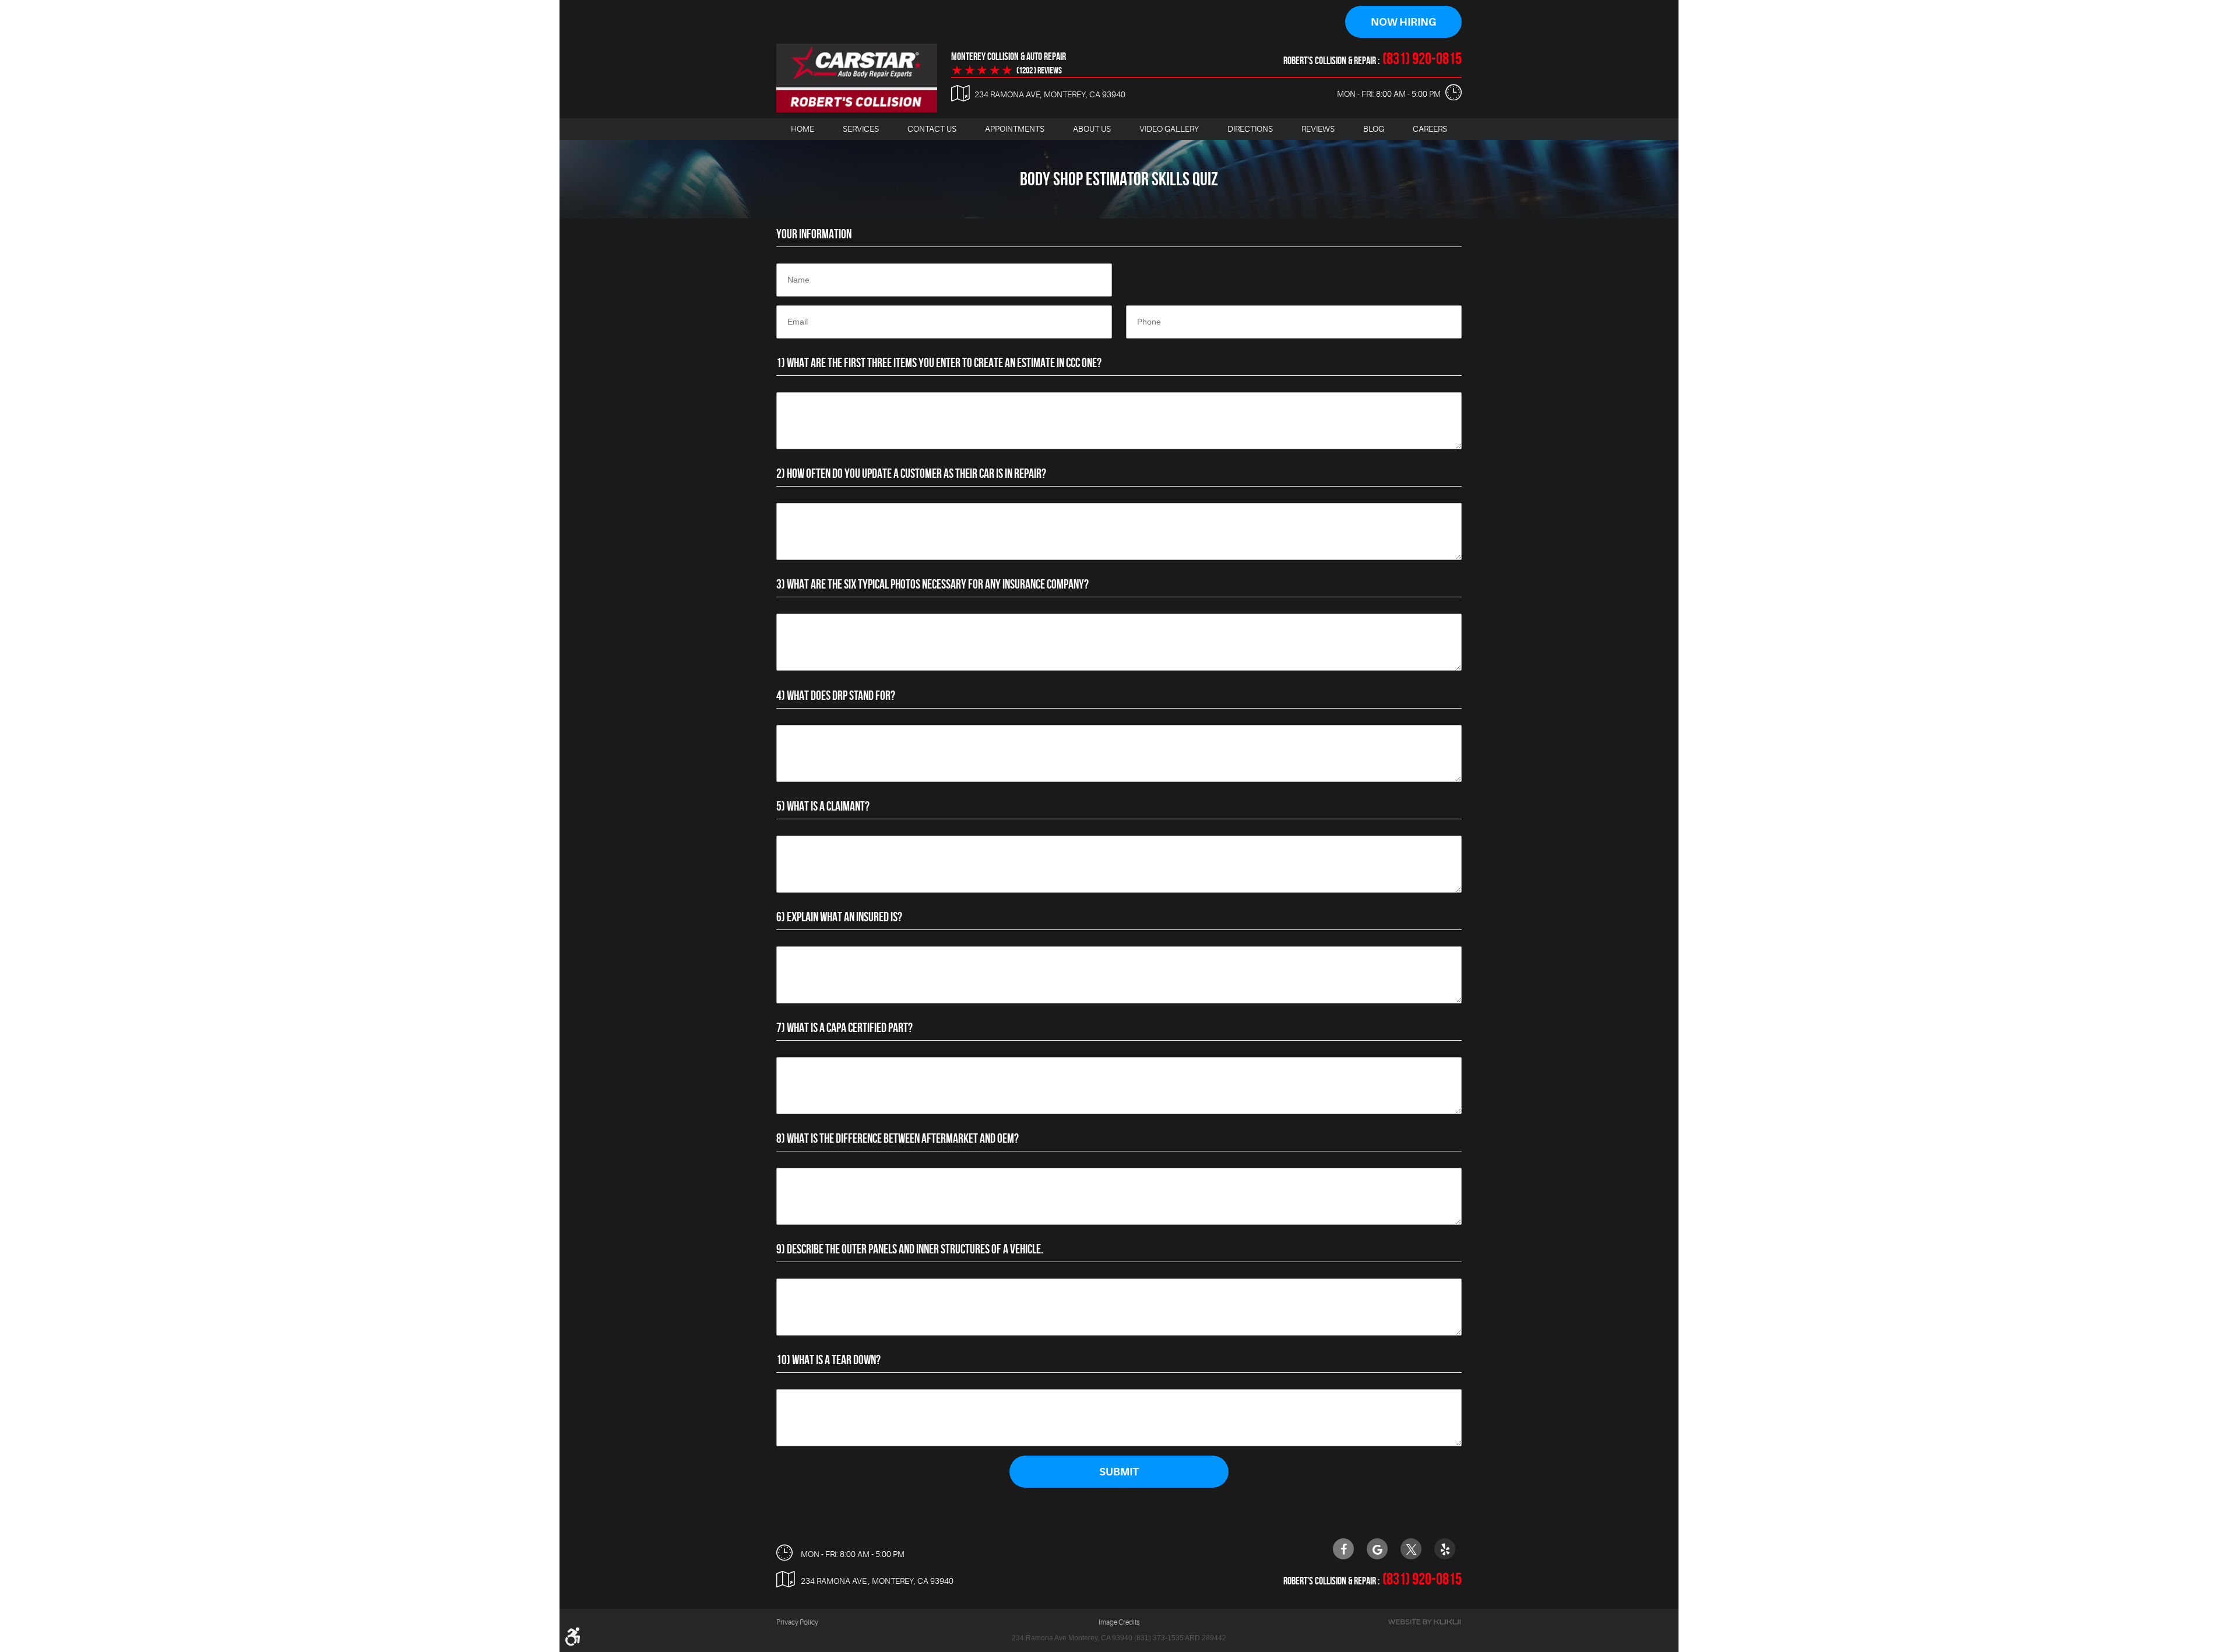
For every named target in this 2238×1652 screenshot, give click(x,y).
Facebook (1343, 1549)
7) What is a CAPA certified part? (844, 1027)
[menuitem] (803, 129)
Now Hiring (1403, 22)
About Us (1092, 129)
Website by (1424, 1622)
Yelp (1445, 1549)
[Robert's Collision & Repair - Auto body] (857, 78)
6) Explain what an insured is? (839, 917)
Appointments (1015, 129)
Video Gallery (1169, 129)
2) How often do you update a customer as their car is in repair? (911, 473)
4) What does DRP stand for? (836, 695)
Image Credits (1119, 1622)
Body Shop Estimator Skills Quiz (1119, 179)
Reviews (1318, 129)
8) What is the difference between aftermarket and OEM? (898, 1138)
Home (803, 129)
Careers (1430, 129)
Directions (1250, 129)
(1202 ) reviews (1039, 71)
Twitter (1411, 1549)
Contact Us (932, 129)
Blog (1374, 129)
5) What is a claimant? (823, 806)
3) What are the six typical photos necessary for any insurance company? (932, 584)
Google (1377, 1549)
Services (861, 129)
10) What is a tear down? (828, 1359)
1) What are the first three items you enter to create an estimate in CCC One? (939, 362)
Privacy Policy (797, 1622)
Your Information (814, 234)
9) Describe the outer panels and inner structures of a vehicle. (910, 1249)
